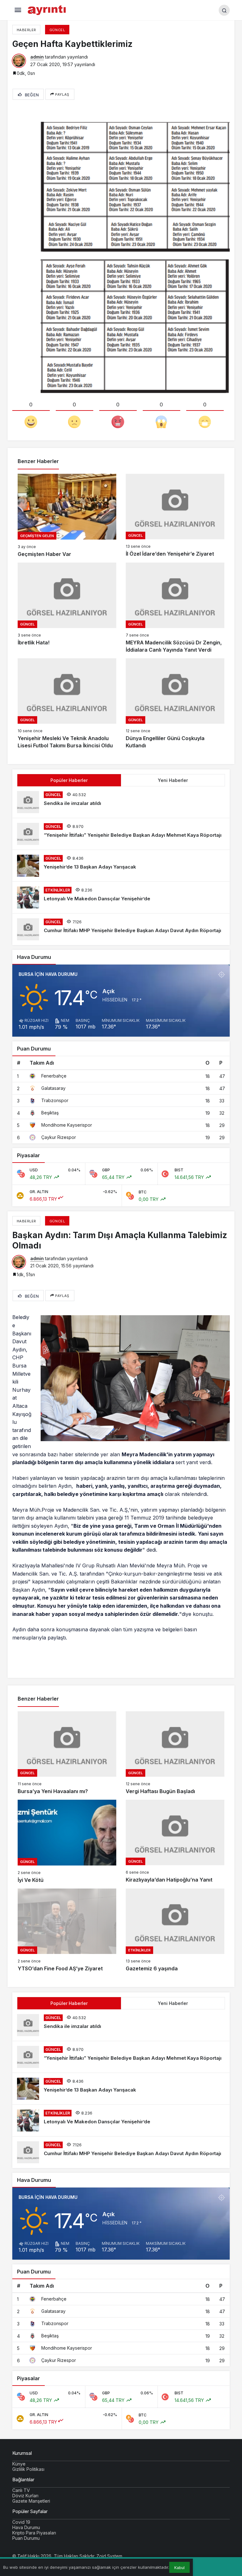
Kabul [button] (179, 2568)
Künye (19, 2464)
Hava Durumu (26, 2527)
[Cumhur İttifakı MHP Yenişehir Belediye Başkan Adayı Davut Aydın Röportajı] (121, 929)
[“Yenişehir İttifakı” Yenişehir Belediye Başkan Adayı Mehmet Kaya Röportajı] (121, 834)
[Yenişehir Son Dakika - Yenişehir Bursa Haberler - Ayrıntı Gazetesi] (47, 9)
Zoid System (109, 2556)
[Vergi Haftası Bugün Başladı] (175, 1753)
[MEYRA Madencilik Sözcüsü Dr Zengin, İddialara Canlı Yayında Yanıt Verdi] (175, 608)
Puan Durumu (26, 2538)
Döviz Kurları (25, 2496)
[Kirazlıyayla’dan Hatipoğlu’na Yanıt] (175, 1842)
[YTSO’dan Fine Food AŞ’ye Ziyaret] (67, 1931)
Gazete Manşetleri (31, 2501)
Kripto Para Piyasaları (34, 2533)
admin (37, 57)
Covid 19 (21, 2522)
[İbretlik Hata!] (67, 608)
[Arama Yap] (224, 10)
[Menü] (18, 10)
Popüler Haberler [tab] (69, 780)
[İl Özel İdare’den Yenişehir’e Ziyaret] (175, 516)
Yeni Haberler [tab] (173, 780)
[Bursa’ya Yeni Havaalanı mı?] (67, 1753)
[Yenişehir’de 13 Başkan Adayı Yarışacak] (121, 866)
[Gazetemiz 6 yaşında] (175, 1931)
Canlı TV (21, 2490)
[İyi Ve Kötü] (67, 1842)
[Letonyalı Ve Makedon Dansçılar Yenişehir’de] (121, 897)
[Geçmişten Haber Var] (67, 516)
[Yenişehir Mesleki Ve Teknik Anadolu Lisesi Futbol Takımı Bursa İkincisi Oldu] (67, 704)
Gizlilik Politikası (28, 2469)
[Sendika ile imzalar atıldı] (121, 802)
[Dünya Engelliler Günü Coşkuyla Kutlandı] (175, 704)
